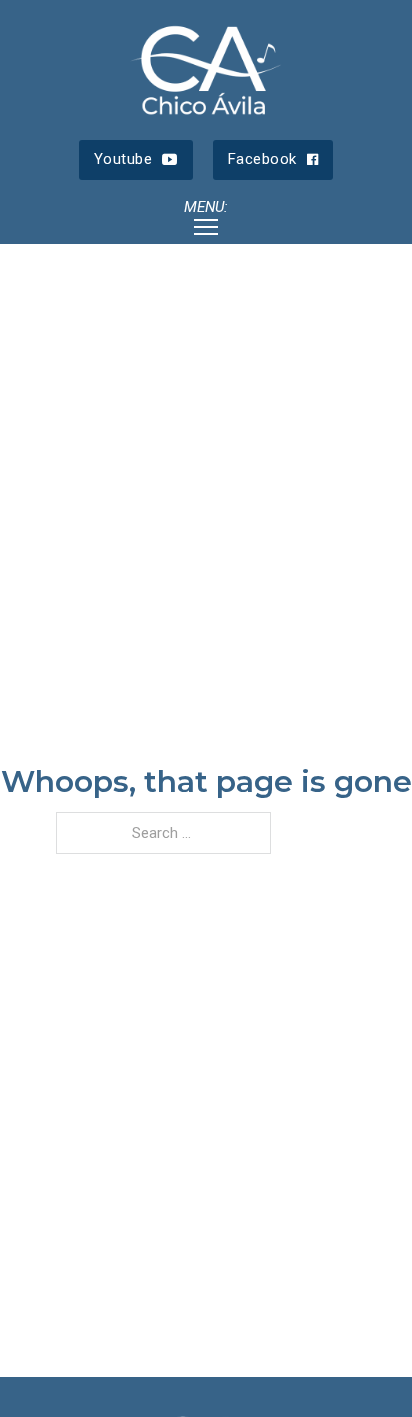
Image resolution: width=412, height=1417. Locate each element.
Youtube (123, 159)
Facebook (262, 159)
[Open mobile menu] (206, 227)
